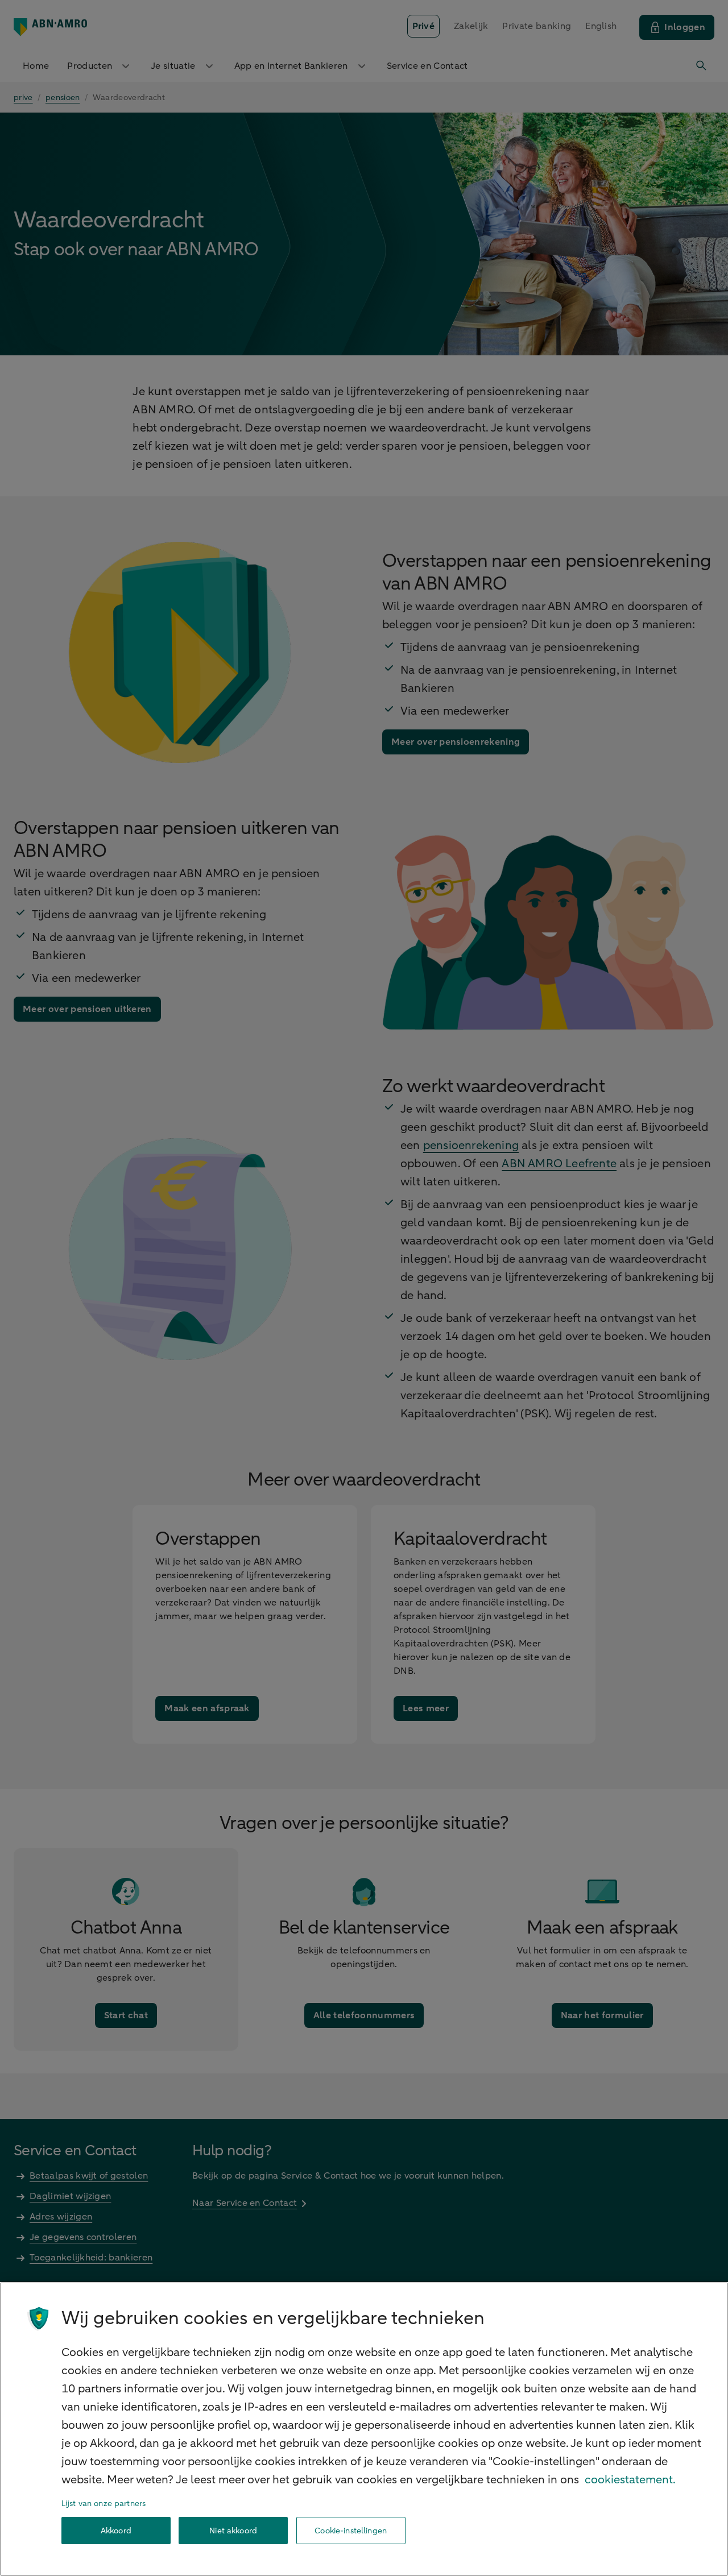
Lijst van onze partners (104, 2504)
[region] (364, 2429)
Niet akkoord (233, 2531)
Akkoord (116, 2531)
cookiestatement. (630, 2480)
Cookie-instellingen (351, 2531)
